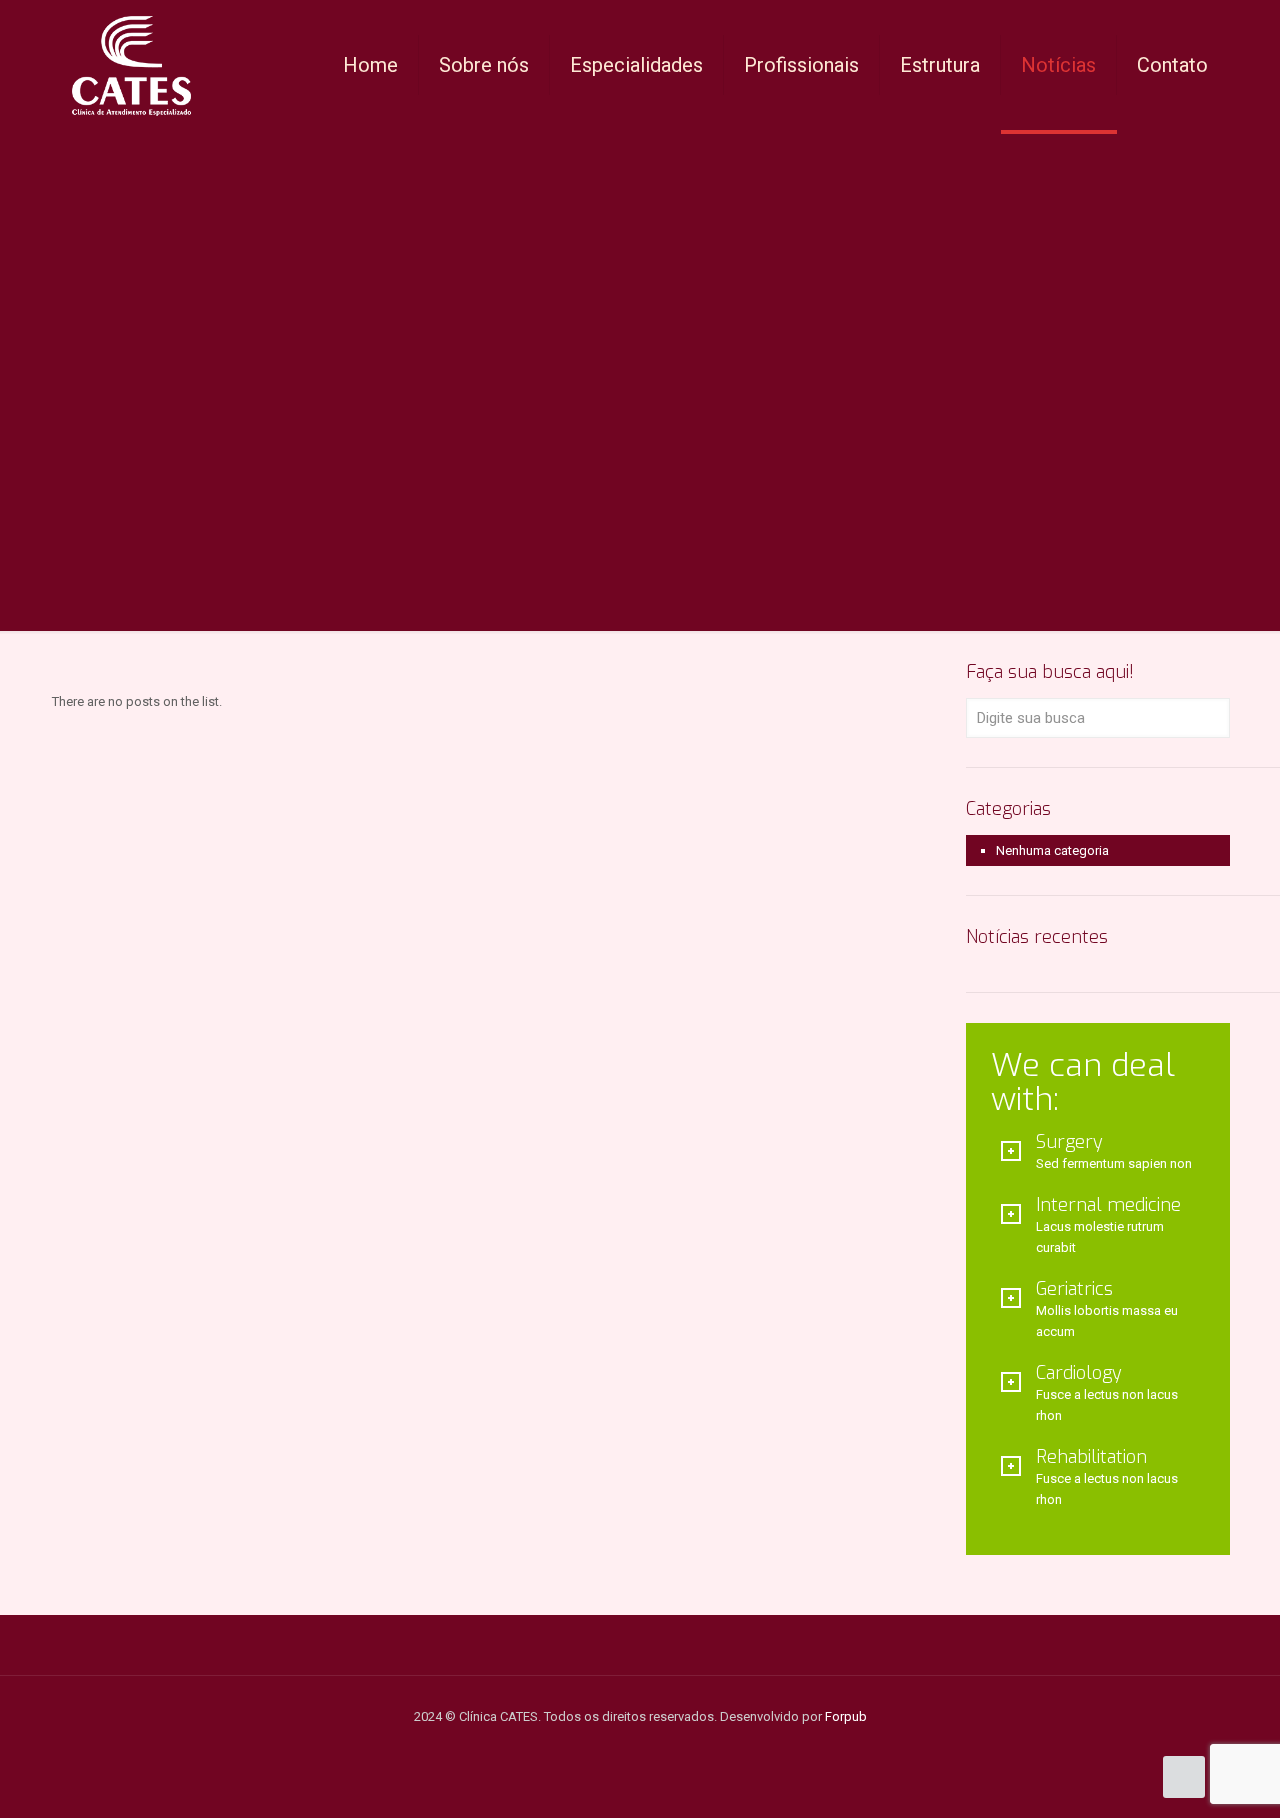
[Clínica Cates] (131, 65)
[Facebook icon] (650, 1747)
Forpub (846, 1716)
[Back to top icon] (1184, 1777)
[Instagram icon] (629, 1747)
